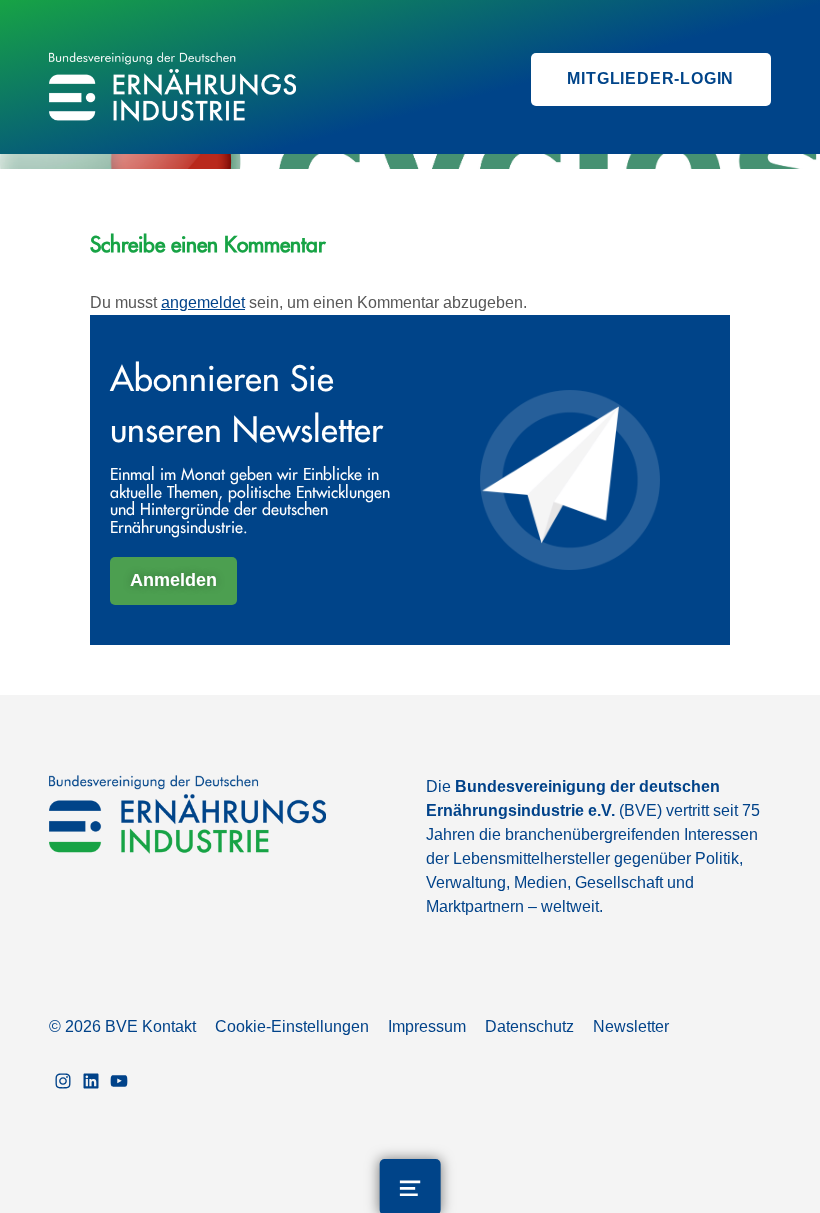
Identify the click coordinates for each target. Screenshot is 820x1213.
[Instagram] (63, 1082)
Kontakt (169, 1026)
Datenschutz (529, 1026)
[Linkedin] (91, 1082)
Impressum (427, 1026)
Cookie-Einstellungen (292, 1026)
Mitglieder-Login (650, 78)
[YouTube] (119, 1082)
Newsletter (631, 1026)
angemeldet (203, 302)
